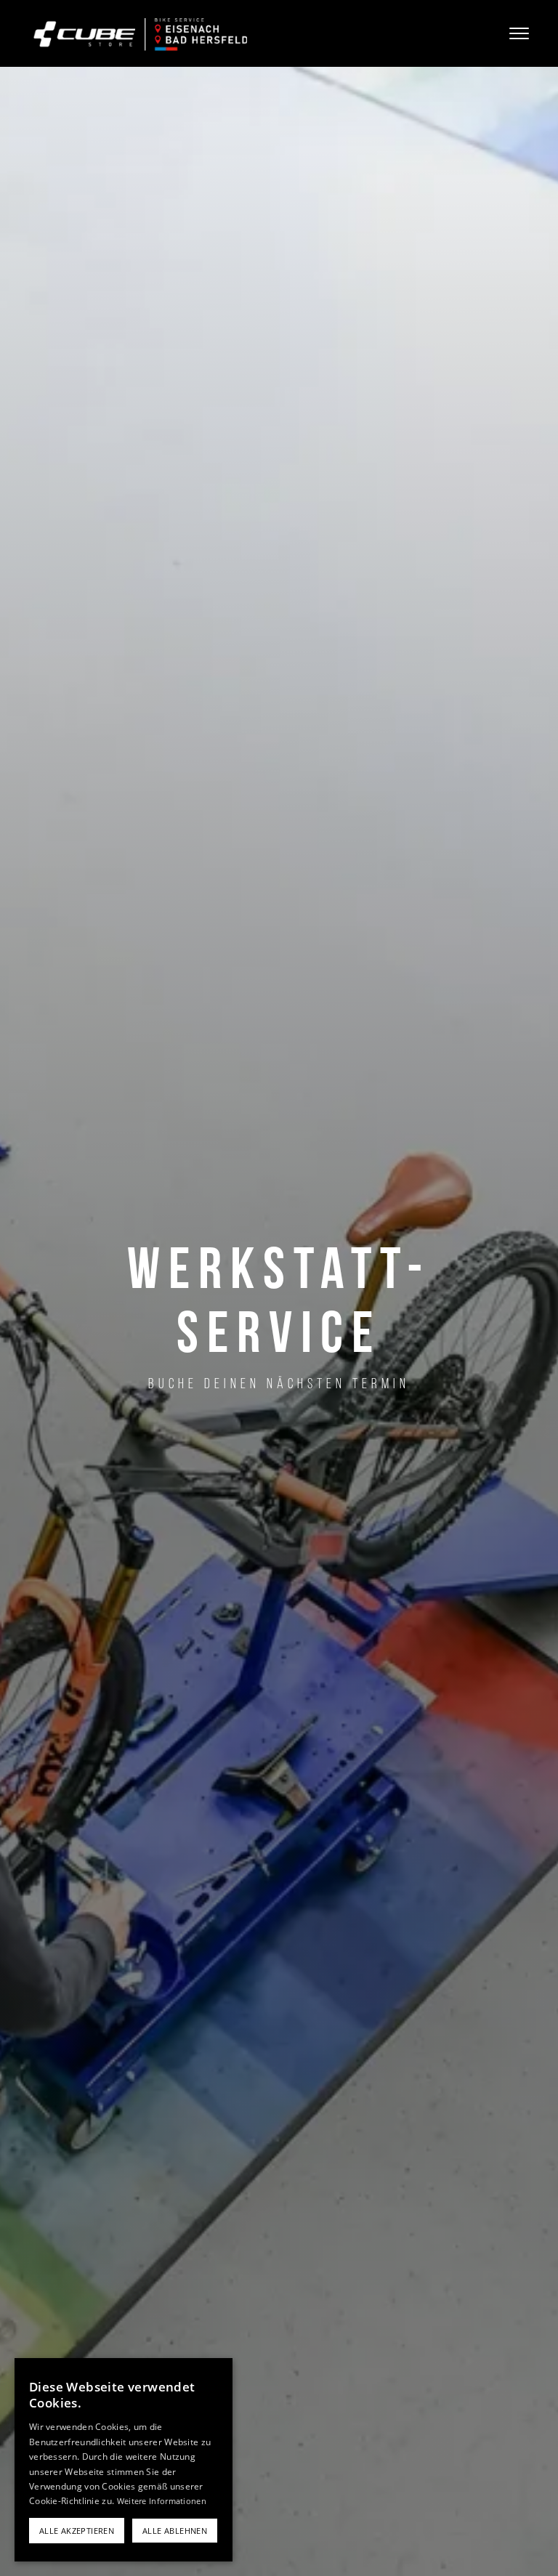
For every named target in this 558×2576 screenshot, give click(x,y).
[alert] (124, 2460)
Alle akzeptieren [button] (77, 2531)
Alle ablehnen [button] (175, 2531)
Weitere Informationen (162, 2501)
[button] (507, 33)
